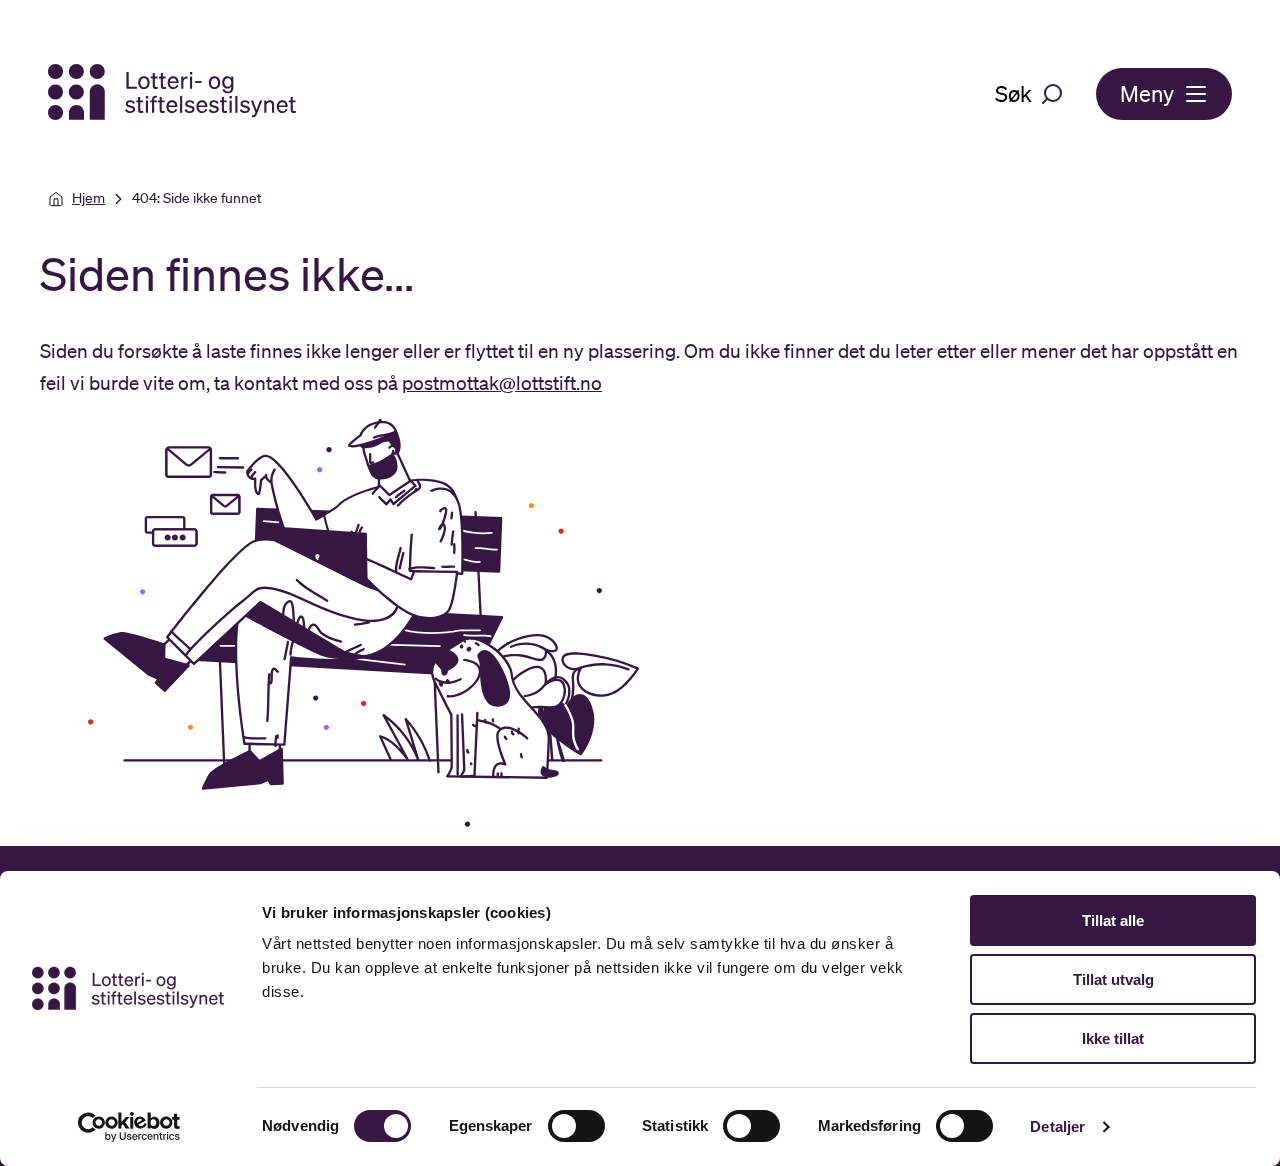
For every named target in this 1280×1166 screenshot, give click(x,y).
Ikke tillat (1113, 1038)
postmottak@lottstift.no (502, 383)
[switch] (576, 1126)
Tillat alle (1113, 920)
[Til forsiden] (174, 93)
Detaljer (1057, 1126)
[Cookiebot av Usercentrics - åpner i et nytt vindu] (129, 1127)
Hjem (88, 198)
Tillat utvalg (1113, 979)
